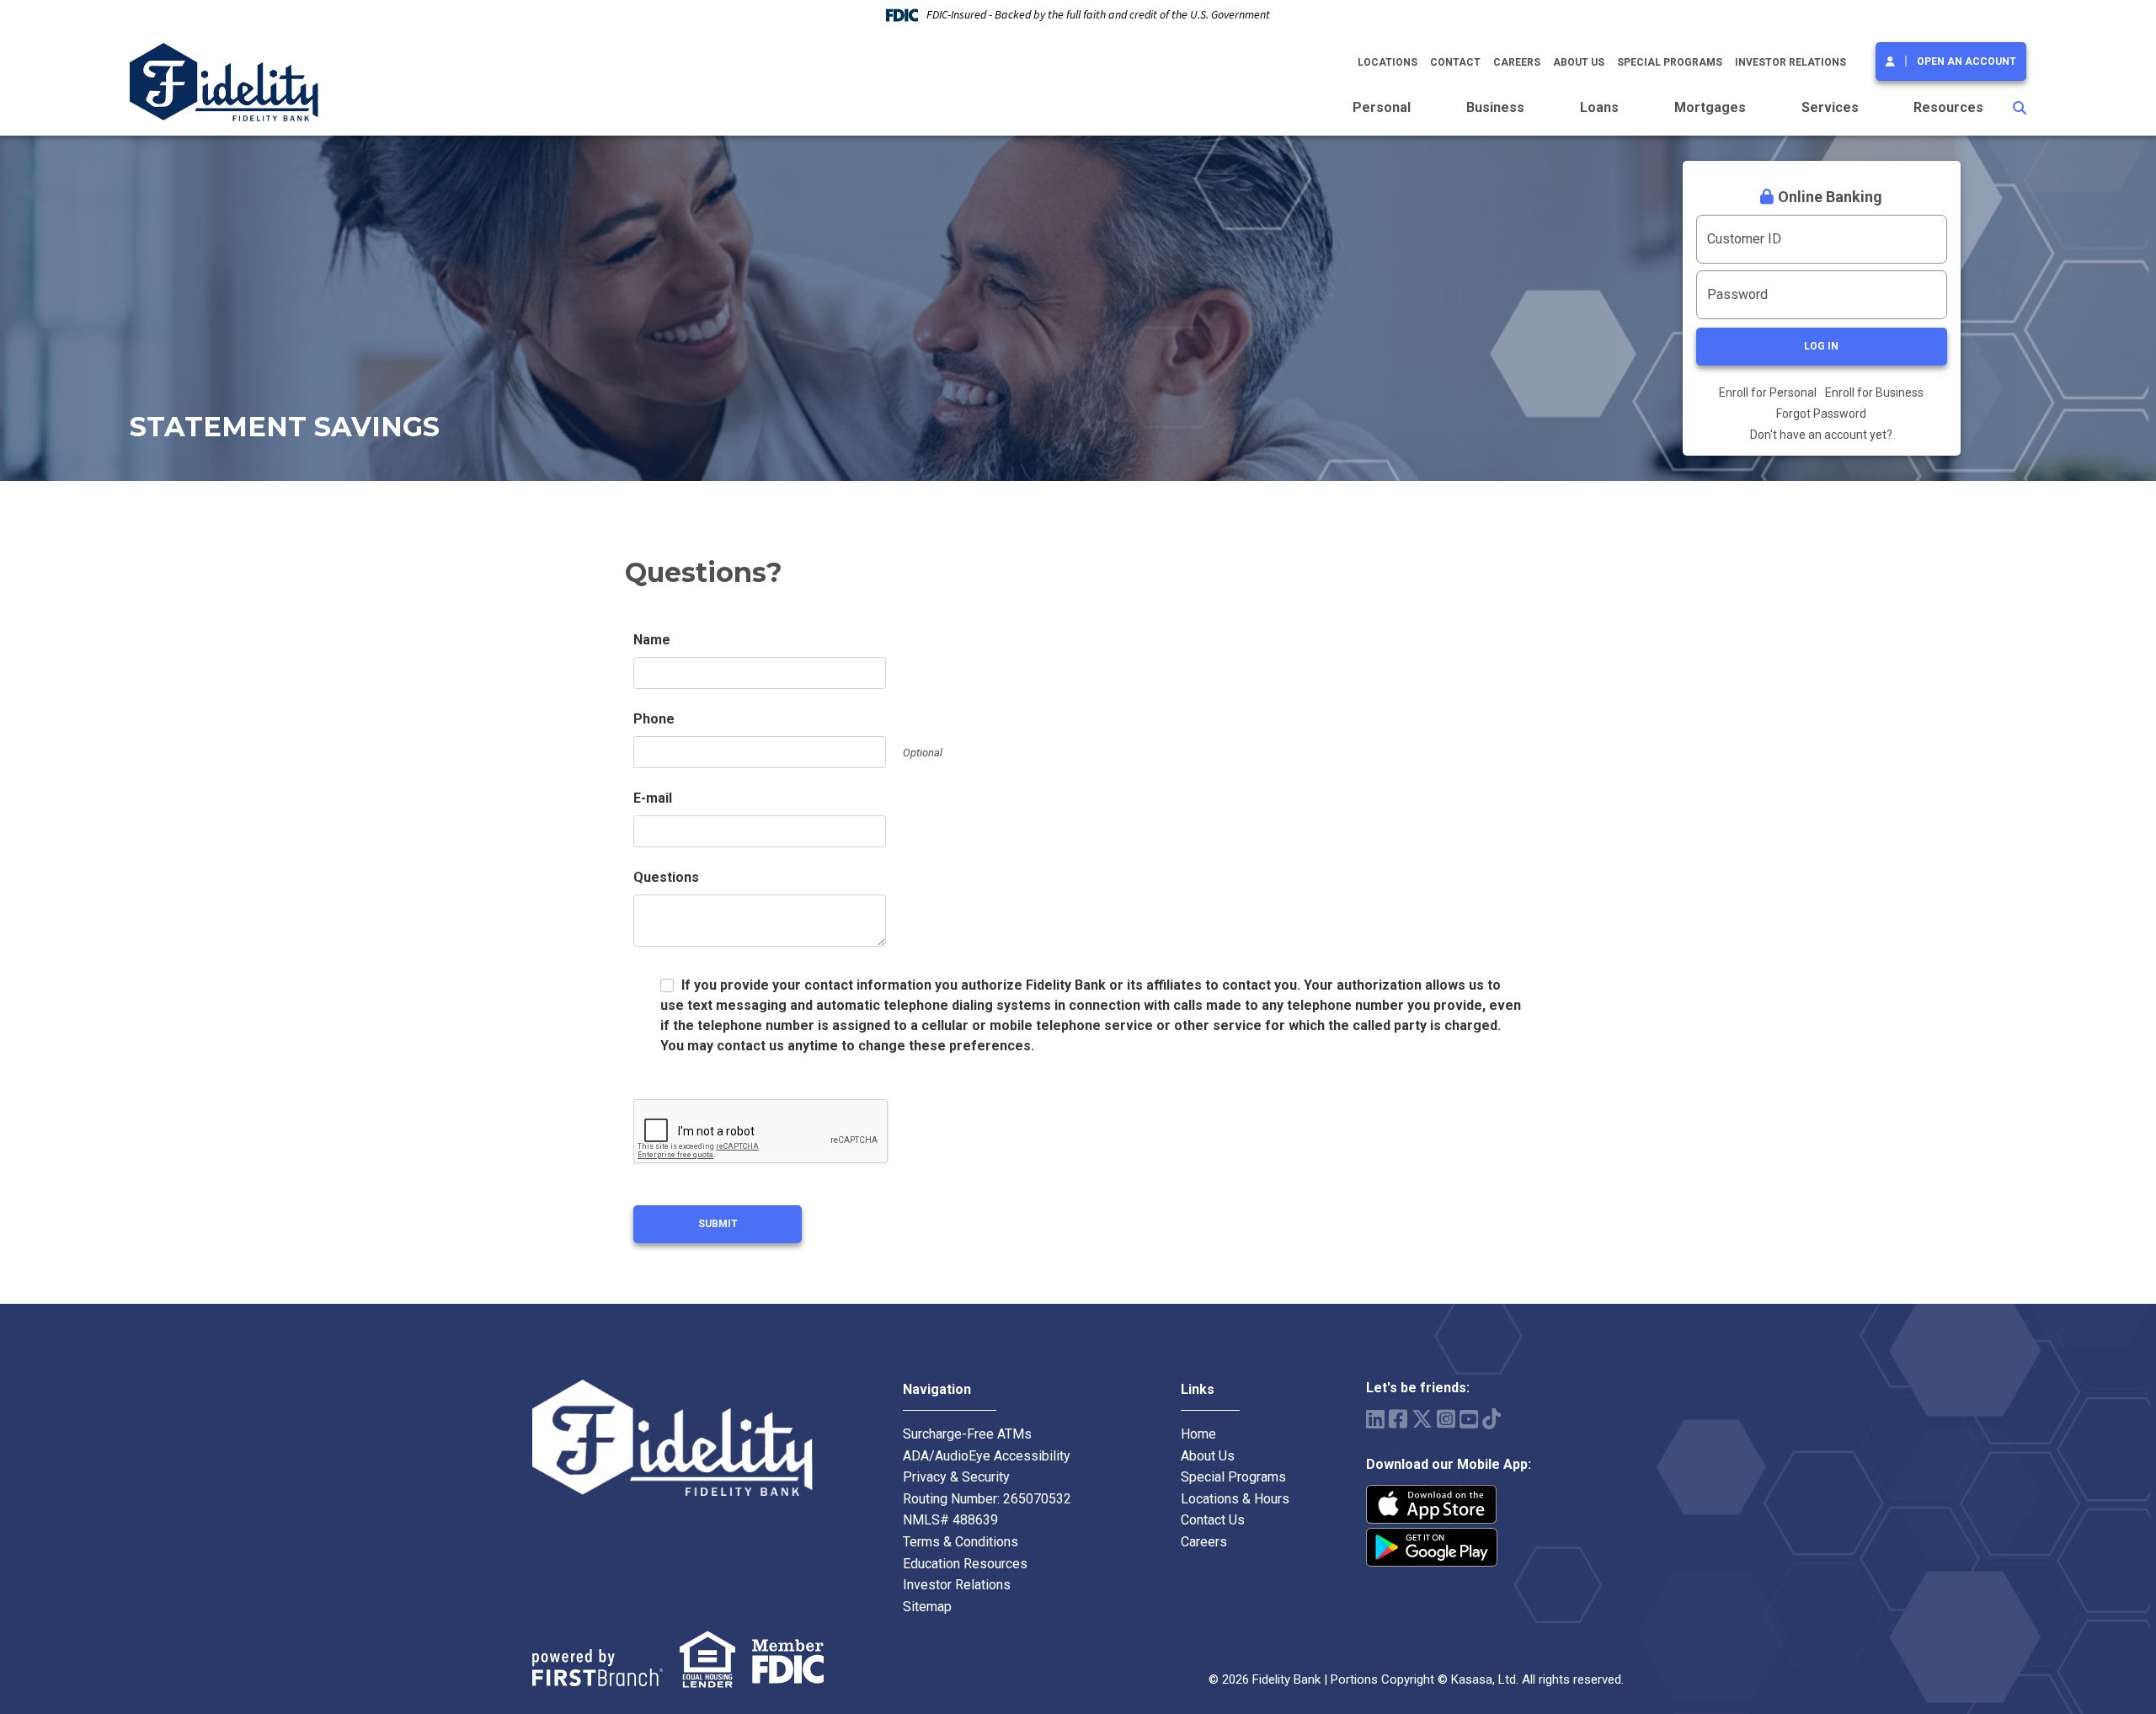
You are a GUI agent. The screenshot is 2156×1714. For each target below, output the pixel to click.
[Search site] (2020, 108)
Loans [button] (1599, 107)
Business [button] (1495, 107)
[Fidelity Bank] (224, 81)
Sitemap (927, 1607)
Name (652, 640)
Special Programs (1670, 62)
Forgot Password (1821, 414)
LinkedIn (1375, 1419)
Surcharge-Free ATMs (967, 1434)
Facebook (1398, 1419)
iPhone (1432, 1504)
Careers (1517, 62)
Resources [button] (1948, 107)
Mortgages (1710, 107)
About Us (1579, 62)
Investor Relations (1790, 62)
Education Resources (965, 1564)
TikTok (1492, 1419)
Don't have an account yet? (1821, 435)
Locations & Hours (1235, 1499)
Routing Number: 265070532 (987, 1499)
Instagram (1446, 1419)
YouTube (1469, 1419)
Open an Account (1967, 61)
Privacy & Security (956, 1477)
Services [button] (1830, 107)
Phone (654, 719)
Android (1432, 1547)
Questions (666, 877)
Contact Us (1213, 1520)
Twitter (1422, 1419)
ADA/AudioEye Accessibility (987, 1456)
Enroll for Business (1874, 392)
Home (1198, 1434)
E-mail (653, 798)
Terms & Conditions (961, 1542)
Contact (1455, 62)
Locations (1388, 62)
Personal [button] (1382, 107)
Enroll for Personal (1768, 392)
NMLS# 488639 (950, 1520)
